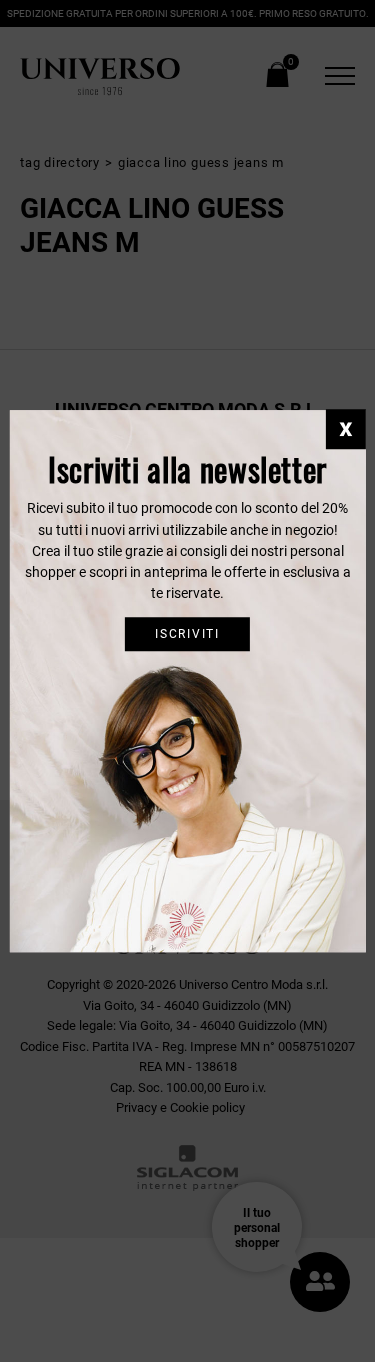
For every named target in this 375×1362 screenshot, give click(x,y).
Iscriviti (187, 634)
